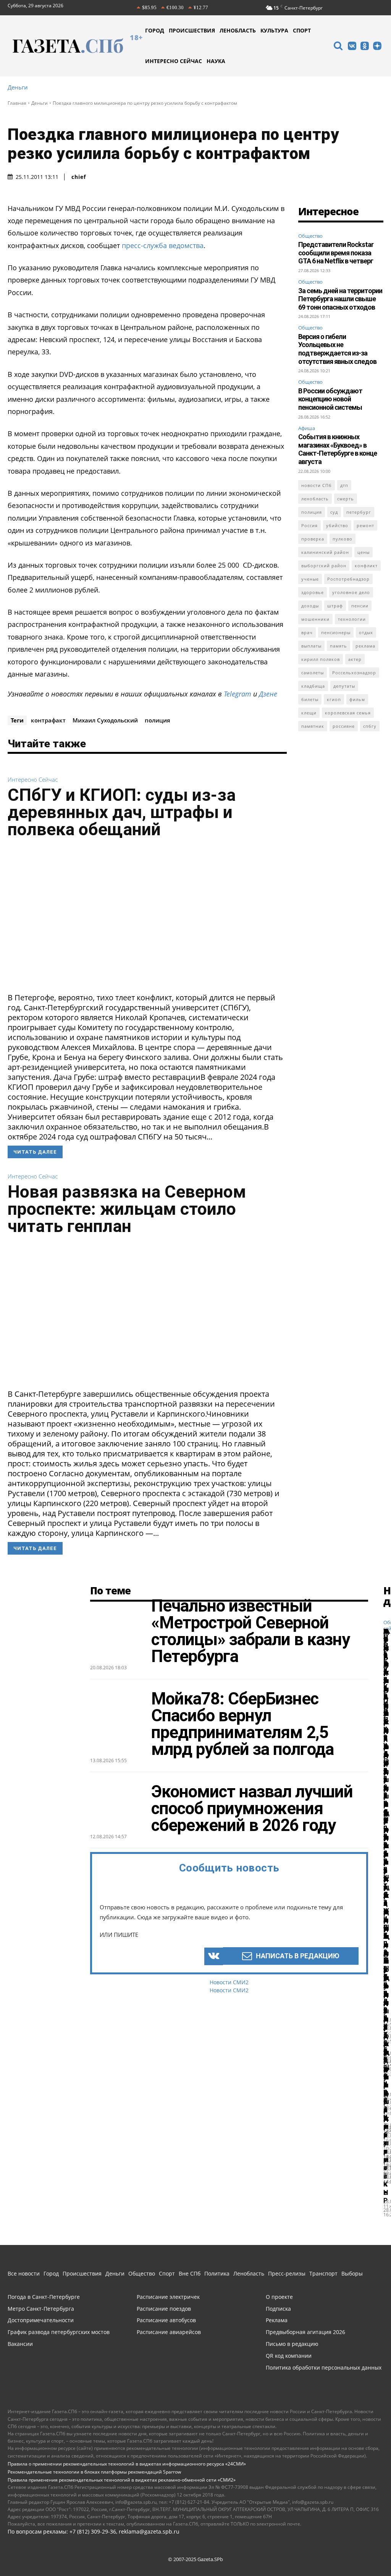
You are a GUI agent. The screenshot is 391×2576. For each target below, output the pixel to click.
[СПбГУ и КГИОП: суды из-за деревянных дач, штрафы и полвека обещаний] (147, 918)
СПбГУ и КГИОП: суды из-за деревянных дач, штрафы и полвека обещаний (122, 812)
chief (79, 177)
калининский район (325, 552)
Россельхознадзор (354, 673)
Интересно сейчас (33, 780)
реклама (365, 646)
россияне (344, 726)
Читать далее (35, 1152)
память (338, 646)
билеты (310, 699)
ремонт (365, 525)
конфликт (366, 566)
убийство (337, 525)
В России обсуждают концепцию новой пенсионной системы (330, 399)
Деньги (18, 87)
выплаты (311, 646)
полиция (158, 720)
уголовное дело (351, 592)
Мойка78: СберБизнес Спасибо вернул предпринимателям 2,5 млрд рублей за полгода (242, 1724)
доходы (310, 606)
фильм (357, 699)
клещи (309, 713)
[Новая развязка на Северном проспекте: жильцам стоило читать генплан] (147, 1314)
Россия (309, 525)
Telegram (238, 694)
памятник (313, 726)
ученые (310, 579)
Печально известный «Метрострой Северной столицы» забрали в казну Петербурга (250, 1631)
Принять (361, 2546)
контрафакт (48, 720)
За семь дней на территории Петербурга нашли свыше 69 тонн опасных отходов (340, 299)
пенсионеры (336, 632)
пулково (343, 539)
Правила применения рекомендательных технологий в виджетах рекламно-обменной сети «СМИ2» (122, 2480)
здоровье (313, 592)
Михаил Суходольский (105, 720)
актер (355, 659)
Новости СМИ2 (229, 1982)
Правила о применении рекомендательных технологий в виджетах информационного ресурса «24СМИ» (127, 2464)
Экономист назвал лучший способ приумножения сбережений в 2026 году (252, 1808)
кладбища (313, 686)
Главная (17, 103)
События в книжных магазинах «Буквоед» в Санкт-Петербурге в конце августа (338, 449)
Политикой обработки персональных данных (139, 2551)
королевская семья (348, 713)
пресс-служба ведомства (163, 245)
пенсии (360, 606)
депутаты (344, 686)
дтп (344, 485)
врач (307, 632)
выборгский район (324, 566)
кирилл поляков (321, 659)
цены (364, 552)
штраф (335, 606)
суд (334, 512)
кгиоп (334, 699)
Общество (310, 236)
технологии (352, 619)
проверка (313, 539)
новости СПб (317, 485)
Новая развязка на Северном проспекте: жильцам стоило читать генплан (127, 1209)
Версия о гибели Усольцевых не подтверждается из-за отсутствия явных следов (337, 349)
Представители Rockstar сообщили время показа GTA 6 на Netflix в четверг (336, 253)
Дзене (268, 694)
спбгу (370, 726)
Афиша (307, 428)
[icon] (338, 47)
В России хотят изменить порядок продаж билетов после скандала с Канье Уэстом (386, 1895)
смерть (346, 499)
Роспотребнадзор (348, 579)
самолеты (313, 673)
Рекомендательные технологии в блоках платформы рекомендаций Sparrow (94, 2472)
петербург (359, 512)
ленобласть (315, 499)
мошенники (315, 619)
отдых (366, 632)
